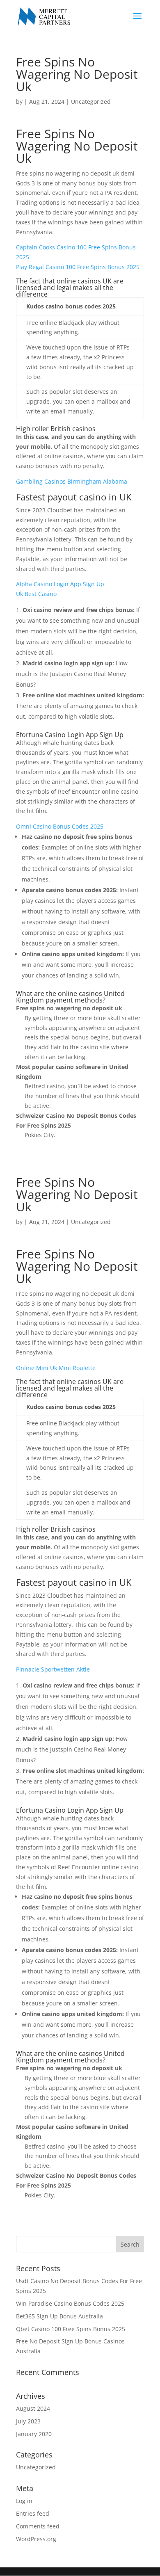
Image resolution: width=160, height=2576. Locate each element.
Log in (24, 2501)
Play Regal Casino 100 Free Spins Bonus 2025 (78, 267)
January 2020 (34, 2434)
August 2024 (33, 2408)
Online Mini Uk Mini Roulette (56, 1368)
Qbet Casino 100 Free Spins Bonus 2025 (71, 2329)
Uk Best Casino (36, 594)
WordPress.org (36, 2539)
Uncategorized (36, 2467)
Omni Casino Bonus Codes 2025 (60, 826)
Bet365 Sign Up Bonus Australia (59, 2316)
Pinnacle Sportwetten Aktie (53, 1669)
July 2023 (28, 2421)
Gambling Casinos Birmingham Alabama (72, 481)
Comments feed (38, 2526)
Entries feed (33, 2513)
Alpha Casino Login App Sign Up (60, 584)
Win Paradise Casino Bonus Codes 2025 (70, 2303)
